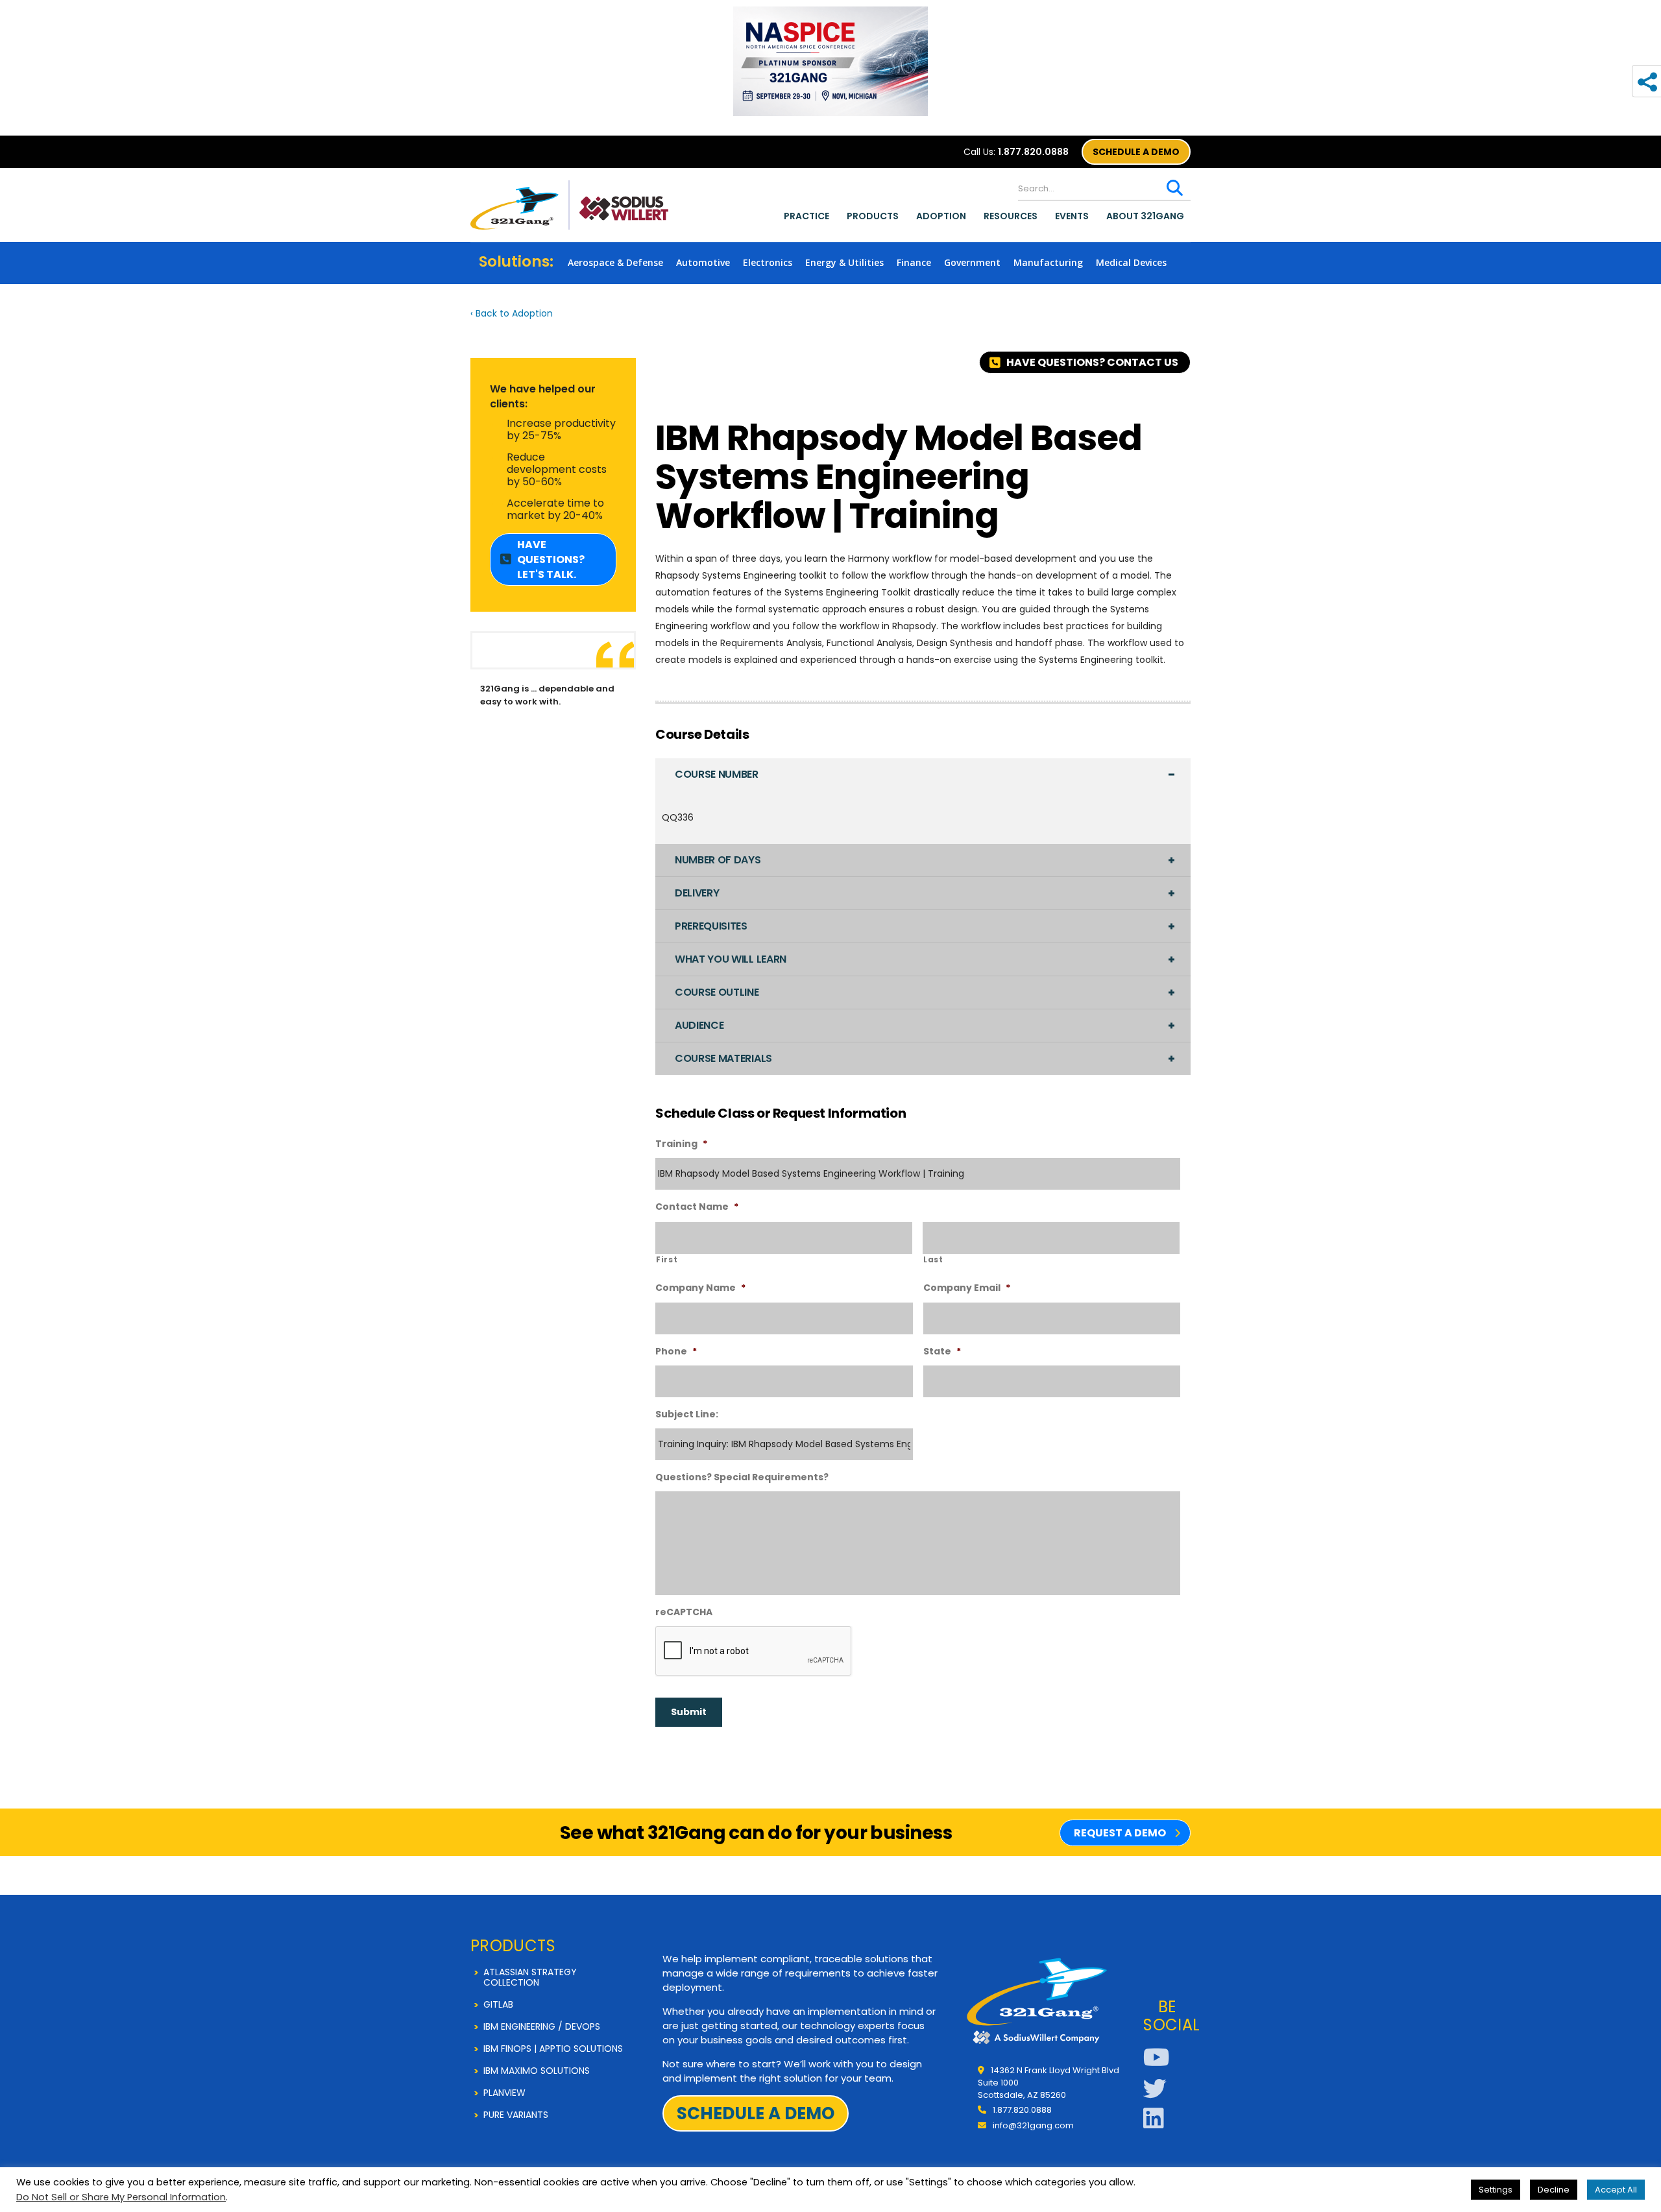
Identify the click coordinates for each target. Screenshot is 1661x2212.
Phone (676, 1351)
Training (681, 1144)
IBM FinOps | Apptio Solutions (553, 2049)
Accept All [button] (1616, 2190)
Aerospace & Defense (615, 262)
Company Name (700, 1288)
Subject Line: (687, 1414)
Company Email (967, 1288)
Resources (1011, 216)
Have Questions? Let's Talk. (551, 559)
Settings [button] (1496, 2190)
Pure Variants (516, 2115)
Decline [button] (1554, 2190)
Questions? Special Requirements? (742, 1477)
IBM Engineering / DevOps (542, 2026)
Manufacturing (1048, 262)
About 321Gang (1145, 216)
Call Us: (1016, 152)
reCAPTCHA (684, 1612)
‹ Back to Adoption (512, 313)
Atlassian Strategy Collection (530, 1977)
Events (1072, 216)
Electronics (768, 262)
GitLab (498, 2004)
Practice (806, 216)
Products (873, 216)
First (667, 1260)
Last (933, 1260)
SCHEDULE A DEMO (1136, 152)
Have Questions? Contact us (1092, 362)
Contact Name (697, 1207)
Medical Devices (1131, 262)
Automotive (703, 262)
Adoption (941, 216)
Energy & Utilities (844, 262)
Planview (504, 2093)
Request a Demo (1120, 1833)
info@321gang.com (1033, 2125)
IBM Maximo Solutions (537, 2071)
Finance (914, 262)
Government (972, 262)
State (942, 1351)
